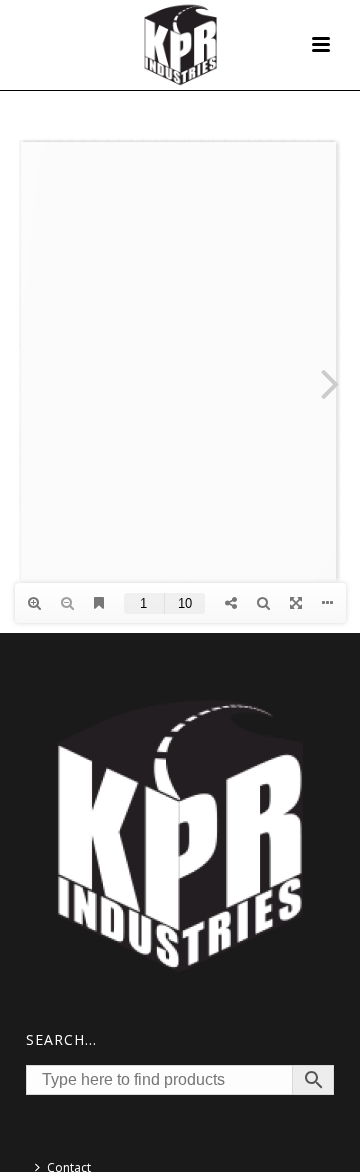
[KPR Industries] (180, 45)
